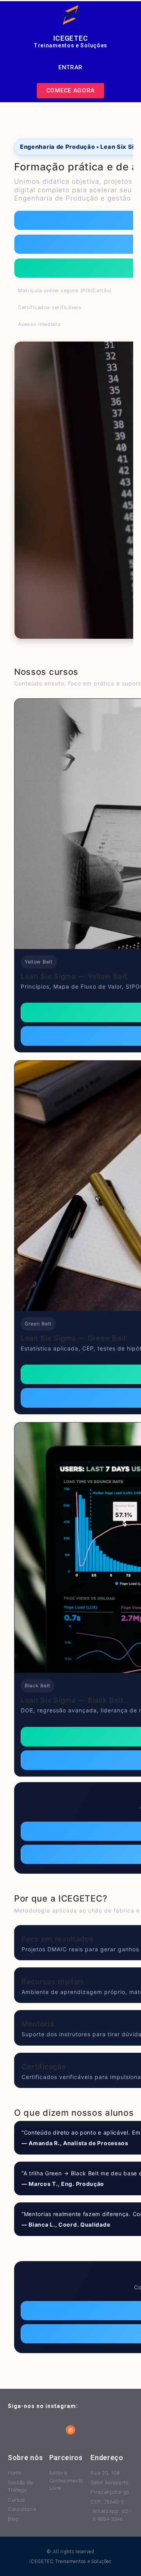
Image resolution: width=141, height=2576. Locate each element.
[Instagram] (70, 2430)
